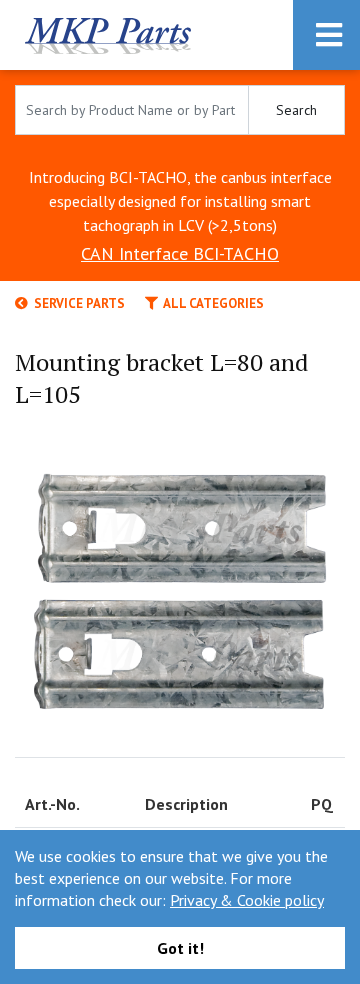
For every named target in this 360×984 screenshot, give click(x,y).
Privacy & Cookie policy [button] (247, 900)
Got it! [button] (180, 948)
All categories (211, 303)
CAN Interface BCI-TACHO (180, 253)
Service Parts (76, 303)
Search (296, 110)
